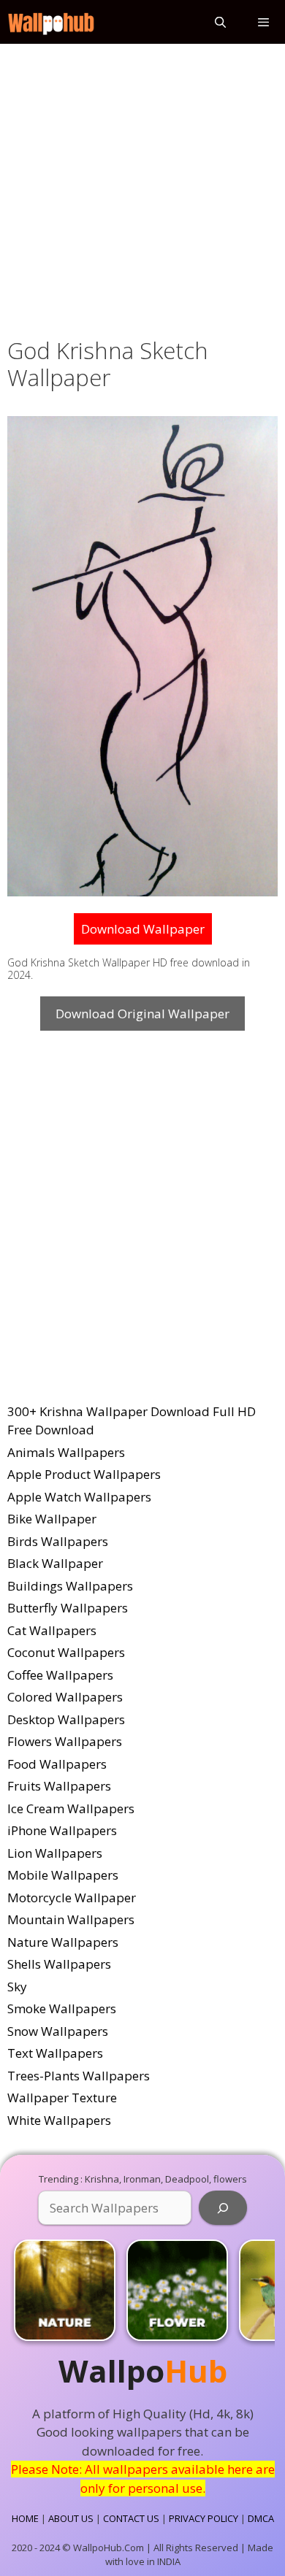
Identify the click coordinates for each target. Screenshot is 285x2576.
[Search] (223, 2208)
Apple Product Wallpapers (84, 1474)
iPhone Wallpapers (62, 1830)
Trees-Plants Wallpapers (79, 2076)
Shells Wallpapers (59, 1964)
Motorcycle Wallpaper (72, 1898)
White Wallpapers (59, 2120)
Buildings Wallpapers (70, 1586)
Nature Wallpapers (63, 1942)
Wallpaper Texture (62, 2098)
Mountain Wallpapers (71, 1919)
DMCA (261, 2518)
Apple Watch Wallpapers (79, 1497)
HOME (25, 2518)
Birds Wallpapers (58, 1541)
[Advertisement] (142, 188)
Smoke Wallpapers (62, 2008)
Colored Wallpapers (65, 1697)
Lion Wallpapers (55, 1853)
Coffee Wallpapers (60, 1675)
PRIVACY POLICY (204, 2518)
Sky (17, 1987)
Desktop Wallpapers (66, 1719)
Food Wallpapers (57, 1764)
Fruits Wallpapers (59, 1786)
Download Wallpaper (143, 929)
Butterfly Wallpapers (68, 1608)
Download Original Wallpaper (142, 1014)
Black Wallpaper (55, 1563)
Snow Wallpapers (58, 2031)
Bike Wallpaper (52, 1519)
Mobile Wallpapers (63, 1875)
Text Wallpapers (55, 2053)
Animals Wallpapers (66, 1452)
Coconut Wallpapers (66, 1652)
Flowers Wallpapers (65, 1741)
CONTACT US (131, 2518)
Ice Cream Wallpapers (71, 1808)
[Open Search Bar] (220, 22)
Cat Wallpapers (52, 1630)
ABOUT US (71, 2518)
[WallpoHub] (51, 22)
